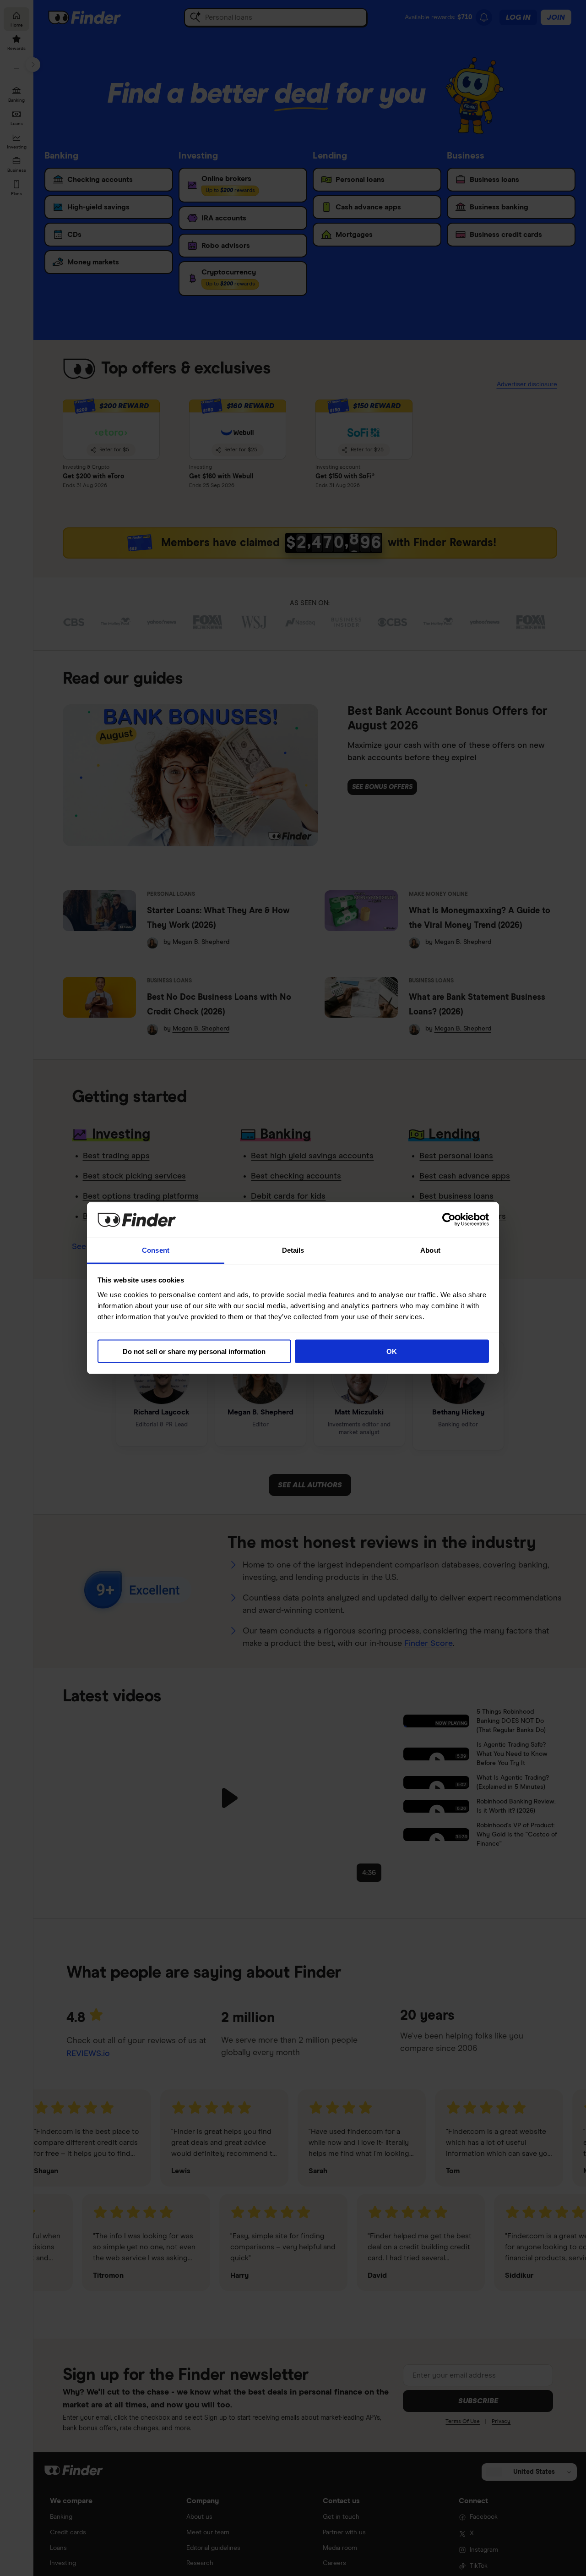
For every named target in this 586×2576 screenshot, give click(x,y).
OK (392, 1351)
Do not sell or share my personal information (194, 1351)
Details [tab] (293, 1250)
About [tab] (430, 1250)
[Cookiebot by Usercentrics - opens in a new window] (449, 1220)
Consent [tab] (156, 1250)
